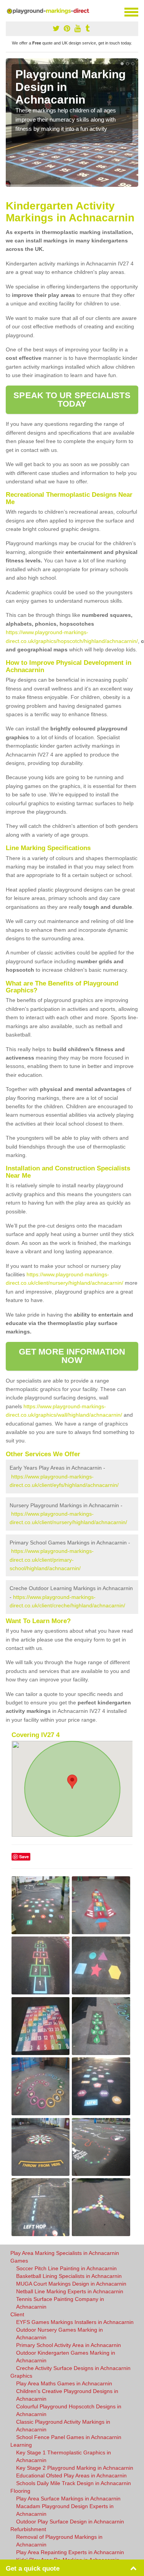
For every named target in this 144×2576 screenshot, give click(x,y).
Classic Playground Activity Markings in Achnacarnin (63, 2426)
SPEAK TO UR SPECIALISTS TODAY (72, 400)
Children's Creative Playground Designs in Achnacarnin (67, 2395)
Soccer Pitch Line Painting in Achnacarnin (66, 2268)
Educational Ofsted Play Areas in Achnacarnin (71, 2475)
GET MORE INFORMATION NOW (72, 1356)
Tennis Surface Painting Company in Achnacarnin (60, 2303)
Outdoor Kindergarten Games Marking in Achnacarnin (66, 2357)
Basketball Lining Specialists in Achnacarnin (69, 2276)
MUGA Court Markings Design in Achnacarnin (71, 2284)
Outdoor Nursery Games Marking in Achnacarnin (60, 2334)
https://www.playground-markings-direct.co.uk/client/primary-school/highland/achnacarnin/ (52, 1560)
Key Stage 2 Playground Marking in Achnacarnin (75, 2468)
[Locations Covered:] (9, 12)
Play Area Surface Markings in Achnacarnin (68, 2499)
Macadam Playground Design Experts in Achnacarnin (65, 2510)
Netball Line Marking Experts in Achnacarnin (70, 2291)
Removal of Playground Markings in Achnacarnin (59, 2541)
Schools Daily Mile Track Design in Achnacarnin (74, 2483)
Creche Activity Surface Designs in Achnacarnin (73, 2368)
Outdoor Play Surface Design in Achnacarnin (70, 2522)
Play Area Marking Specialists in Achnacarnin (65, 2253)
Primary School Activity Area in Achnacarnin (69, 2345)
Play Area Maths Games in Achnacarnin (64, 2383)
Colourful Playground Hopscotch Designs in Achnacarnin (69, 2410)
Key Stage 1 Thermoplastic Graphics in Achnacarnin (64, 2456)
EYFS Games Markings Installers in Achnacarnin (75, 2322)
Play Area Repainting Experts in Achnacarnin (70, 2552)
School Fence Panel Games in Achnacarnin (69, 2437)
